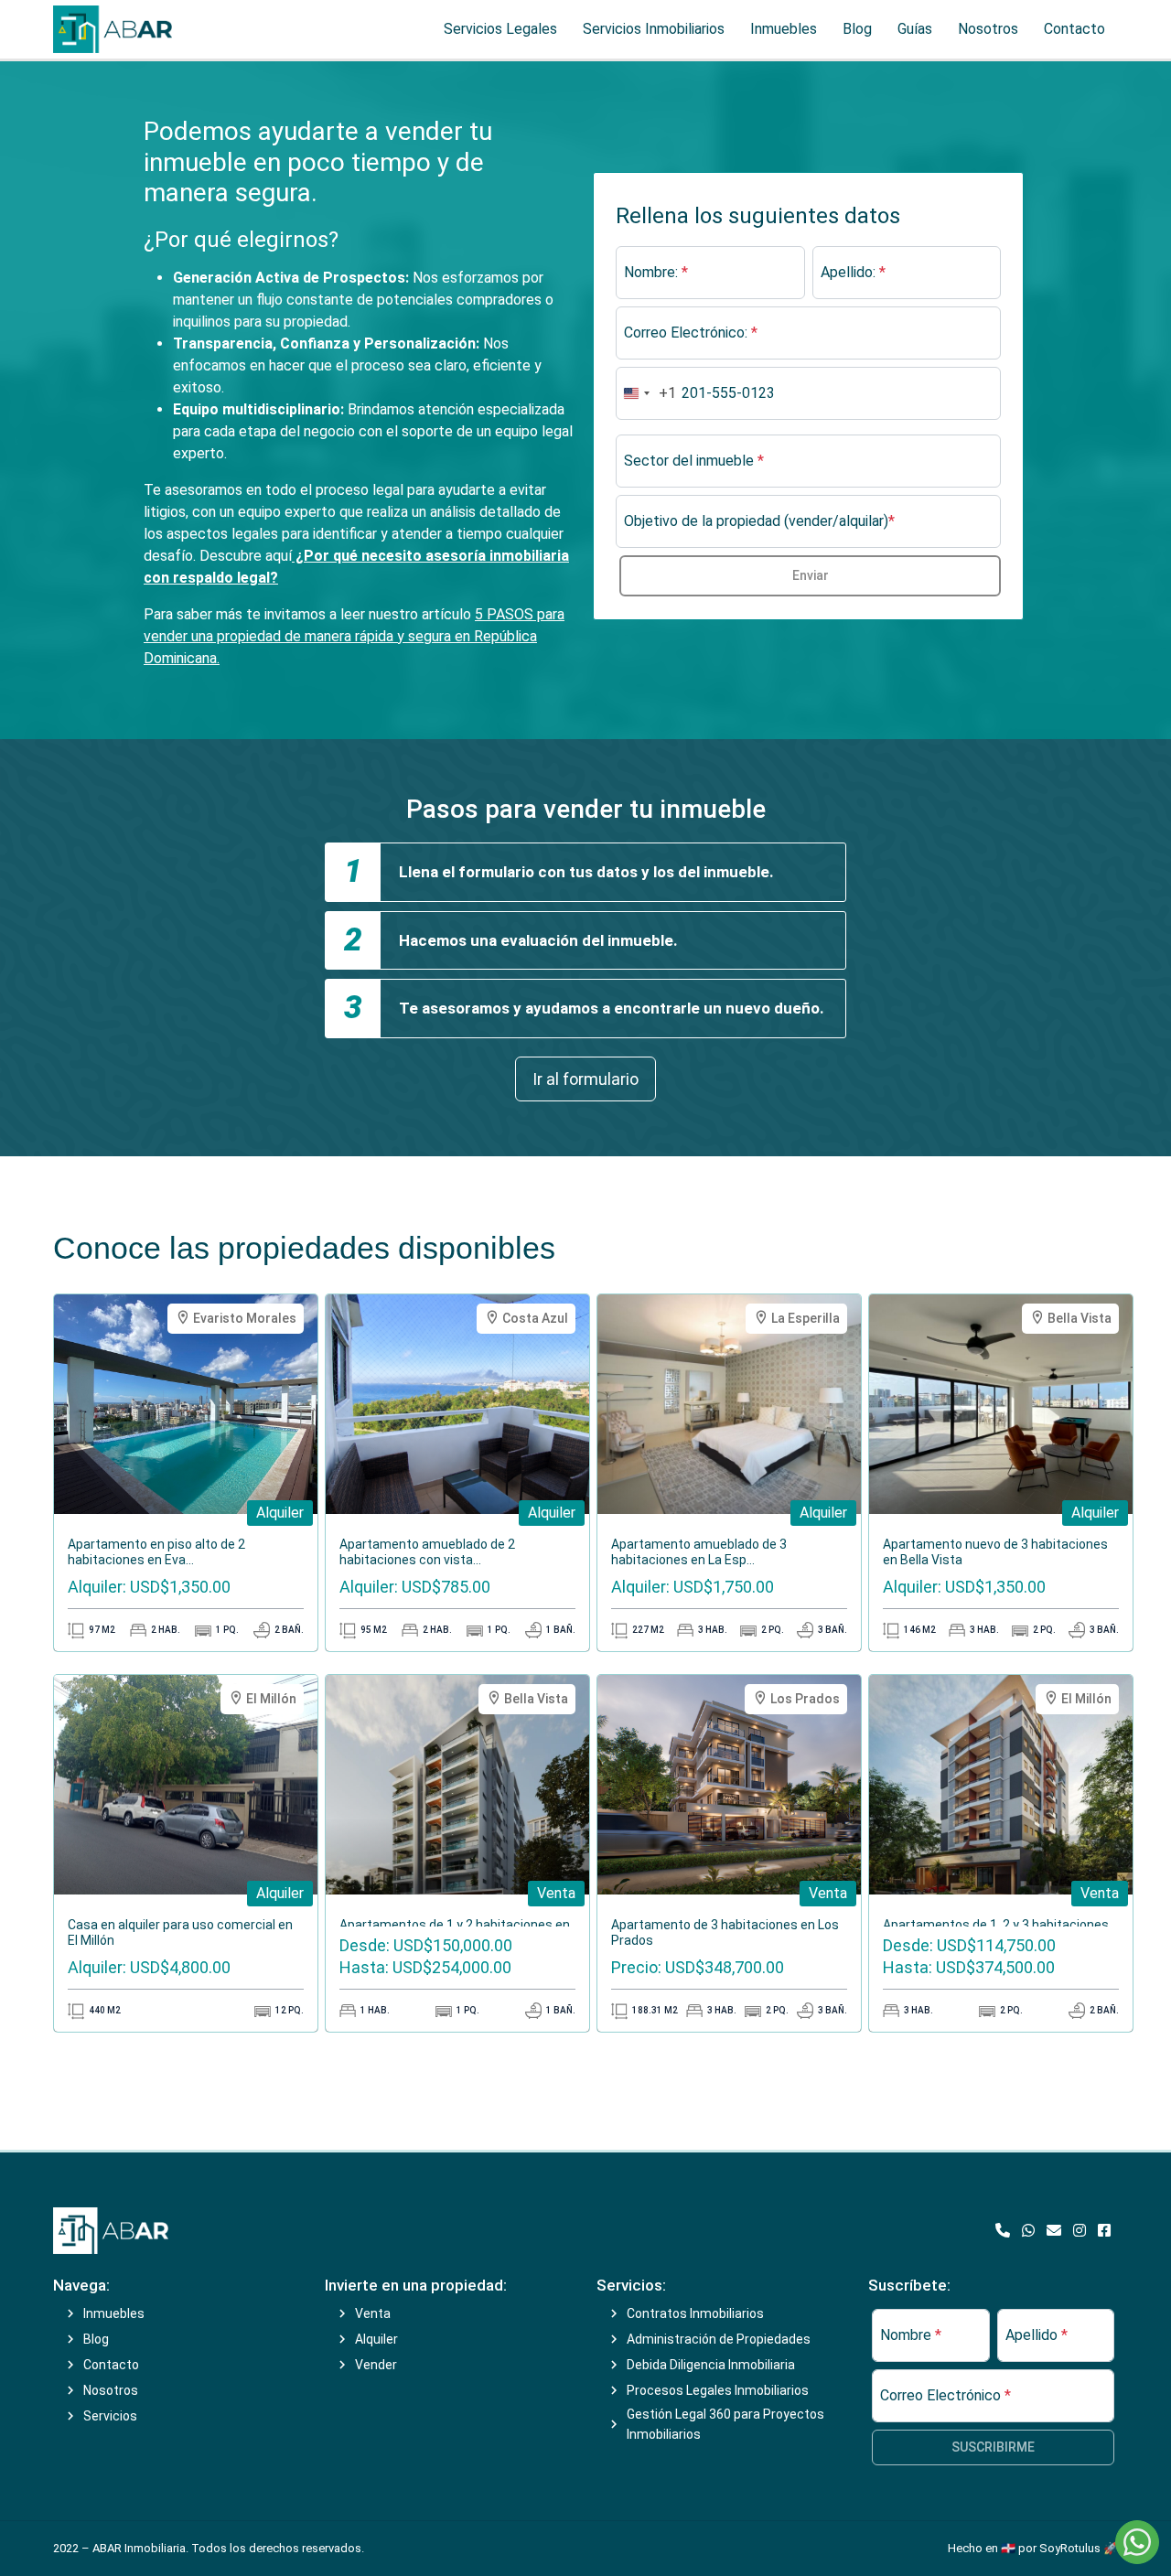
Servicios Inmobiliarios (654, 29)
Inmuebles (784, 29)
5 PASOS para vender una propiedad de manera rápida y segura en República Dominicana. (354, 636)
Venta (373, 2313)
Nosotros (988, 29)
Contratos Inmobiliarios (695, 2313)
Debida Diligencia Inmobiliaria (711, 2365)
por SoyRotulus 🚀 (1068, 2548)
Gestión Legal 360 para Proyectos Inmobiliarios (725, 2424)
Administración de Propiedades (719, 2339)
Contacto (1074, 29)
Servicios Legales (500, 29)
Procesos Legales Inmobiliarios (718, 2390)
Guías (915, 29)
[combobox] (646, 393)
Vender (376, 2365)
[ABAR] (111, 2230)
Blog (857, 29)
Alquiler (376, 2339)
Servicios (110, 2416)
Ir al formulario (585, 1079)
